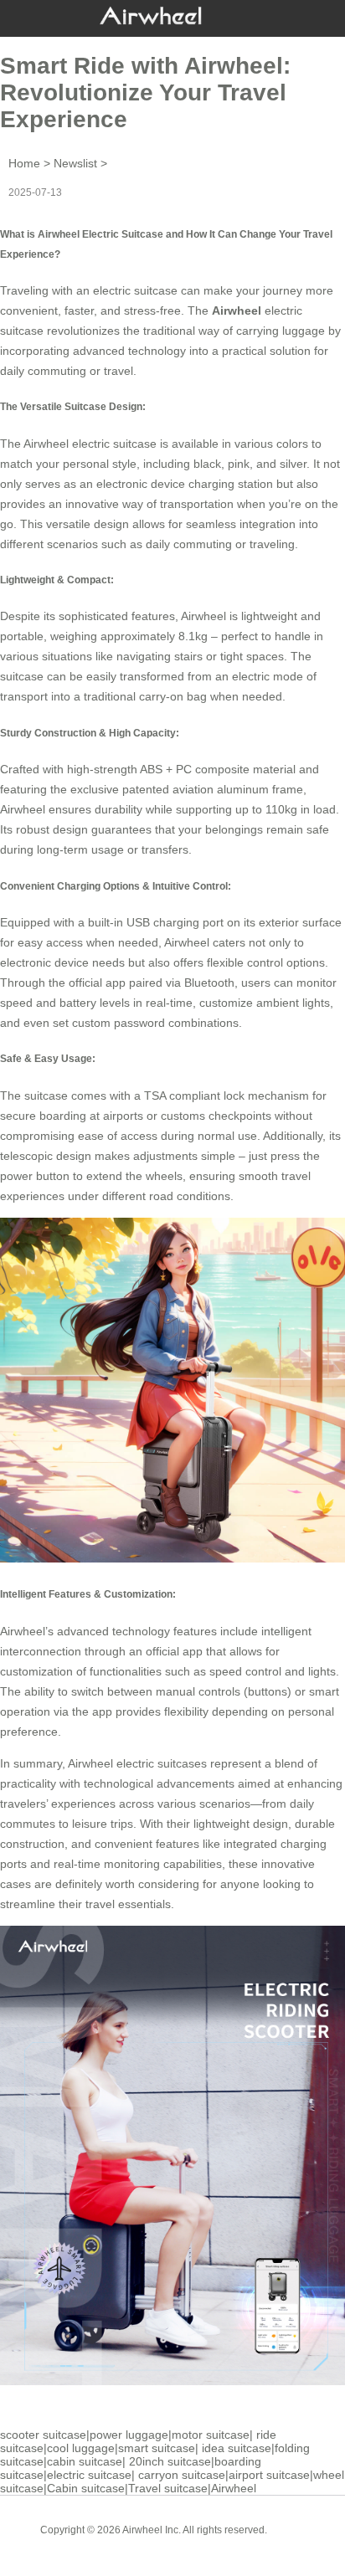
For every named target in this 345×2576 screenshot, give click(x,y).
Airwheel (234, 2488)
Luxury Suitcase (196, 2543)
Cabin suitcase (86, 2488)
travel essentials (128, 1904)
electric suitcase (135, 290)
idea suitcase (237, 2448)
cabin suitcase (85, 2461)
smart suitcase (157, 2448)
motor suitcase (211, 2435)
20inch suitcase (170, 2461)
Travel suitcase (168, 2488)
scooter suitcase (43, 2435)
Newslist (75, 163)
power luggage (129, 2435)
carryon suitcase (182, 2475)
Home (24, 163)
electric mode (268, 676)
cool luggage (81, 2448)
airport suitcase (269, 2475)
